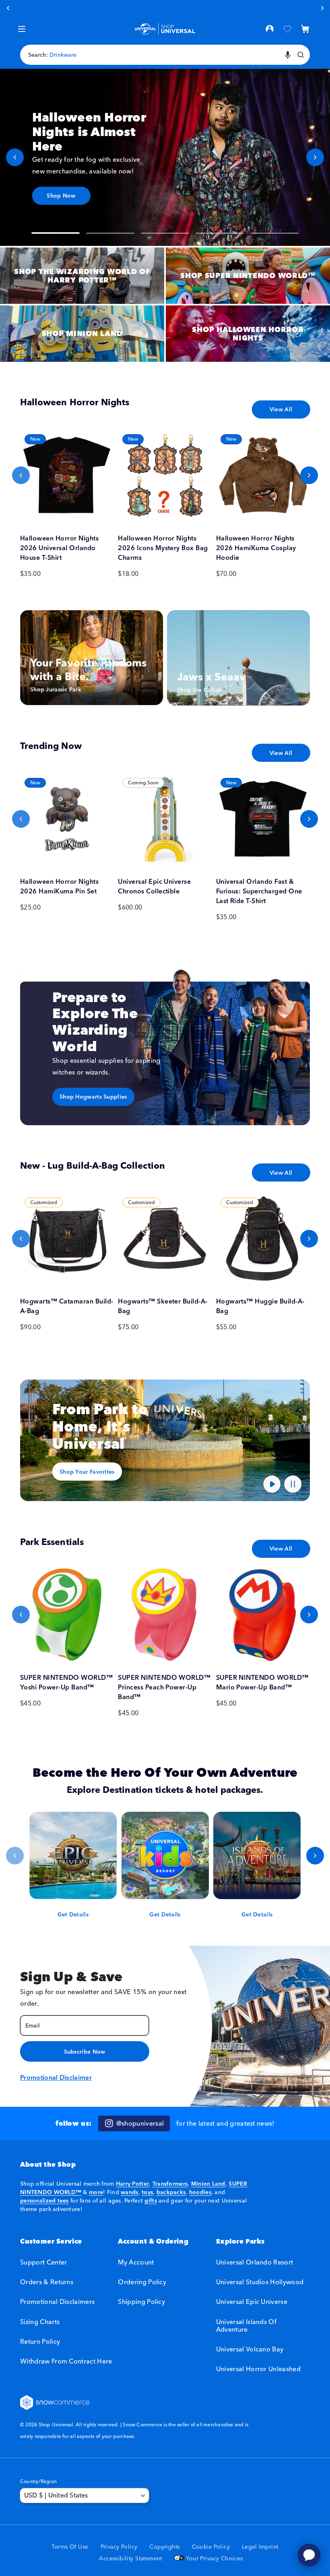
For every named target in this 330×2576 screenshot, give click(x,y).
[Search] (301, 55)
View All (281, 409)
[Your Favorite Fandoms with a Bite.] (92, 658)
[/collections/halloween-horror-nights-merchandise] (248, 334)
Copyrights (164, 2547)
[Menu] (22, 29)
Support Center (43, 2262)
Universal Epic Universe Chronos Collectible (154, 886)
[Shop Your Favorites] (165, 1440)
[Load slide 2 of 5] (110, 233)
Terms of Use (70, 2547)
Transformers (170, 2184)
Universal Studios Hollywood (260, 2282)
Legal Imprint (260, 2547)
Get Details (73, 1914)
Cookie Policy (211, 2547)
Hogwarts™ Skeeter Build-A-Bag (163, 1306)
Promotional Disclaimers (57, 2302)
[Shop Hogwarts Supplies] (165, 1047)
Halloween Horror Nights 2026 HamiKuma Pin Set (59, 886)
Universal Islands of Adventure (246, 2325)
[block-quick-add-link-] (67, 475)
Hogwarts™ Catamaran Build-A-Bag (67, 1306)
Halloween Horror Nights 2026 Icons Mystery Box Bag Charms (163, 548)
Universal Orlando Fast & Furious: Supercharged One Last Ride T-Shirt (259, 891)
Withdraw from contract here (66, 2361)
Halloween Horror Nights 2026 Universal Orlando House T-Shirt (59, 548)
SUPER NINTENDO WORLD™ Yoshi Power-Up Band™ (66, 1682)
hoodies (200, 2192)
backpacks (171, 2192)
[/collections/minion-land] (82, 334)
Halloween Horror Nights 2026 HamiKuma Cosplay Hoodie (256, 548)
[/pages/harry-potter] (82, 276)
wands (129, 2192)
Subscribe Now (85, 2052)
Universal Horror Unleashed (258, 2369)
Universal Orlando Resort (255, 2262)
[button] (305, 29)
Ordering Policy (142, 2282)
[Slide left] (21, 475)
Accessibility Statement (131, 2558)
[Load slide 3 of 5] (165, 233)
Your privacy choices (214, 2558)
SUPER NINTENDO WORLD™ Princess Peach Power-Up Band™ (164, 1687)
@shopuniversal (140, 2123)
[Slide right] (309, 475)
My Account (136, 2262)
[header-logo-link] (165, 29)
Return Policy (40, 2341)
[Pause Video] (293, 1484)
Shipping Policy (141, 2302)
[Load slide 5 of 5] (274, 233)
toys (147, 2192)
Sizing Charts (40, 2322)
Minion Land (208, 2184)
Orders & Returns (47, 2282)
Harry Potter (132, 2184)
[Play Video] (272, 1484)
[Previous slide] (15, 157)
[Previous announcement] (8, 8)
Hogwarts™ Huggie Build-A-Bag (260, 1306)
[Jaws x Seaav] (238, 658)
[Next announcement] (322, 8)
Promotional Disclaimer (56, 2077)
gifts (151, 2201)
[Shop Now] (165, 157)
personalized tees (44, 2201)
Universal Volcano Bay (250, 2349)
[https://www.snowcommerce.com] (55, 2403)
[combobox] (165, 55)
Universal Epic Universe (252, 2302)
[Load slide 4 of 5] (220, 233)
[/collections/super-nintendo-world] (248, 276)
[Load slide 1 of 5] (56, 233)
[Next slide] (315, 157)
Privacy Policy (119, 2547)
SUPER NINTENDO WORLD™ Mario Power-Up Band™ (262, 1682)
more (96, 2192)
